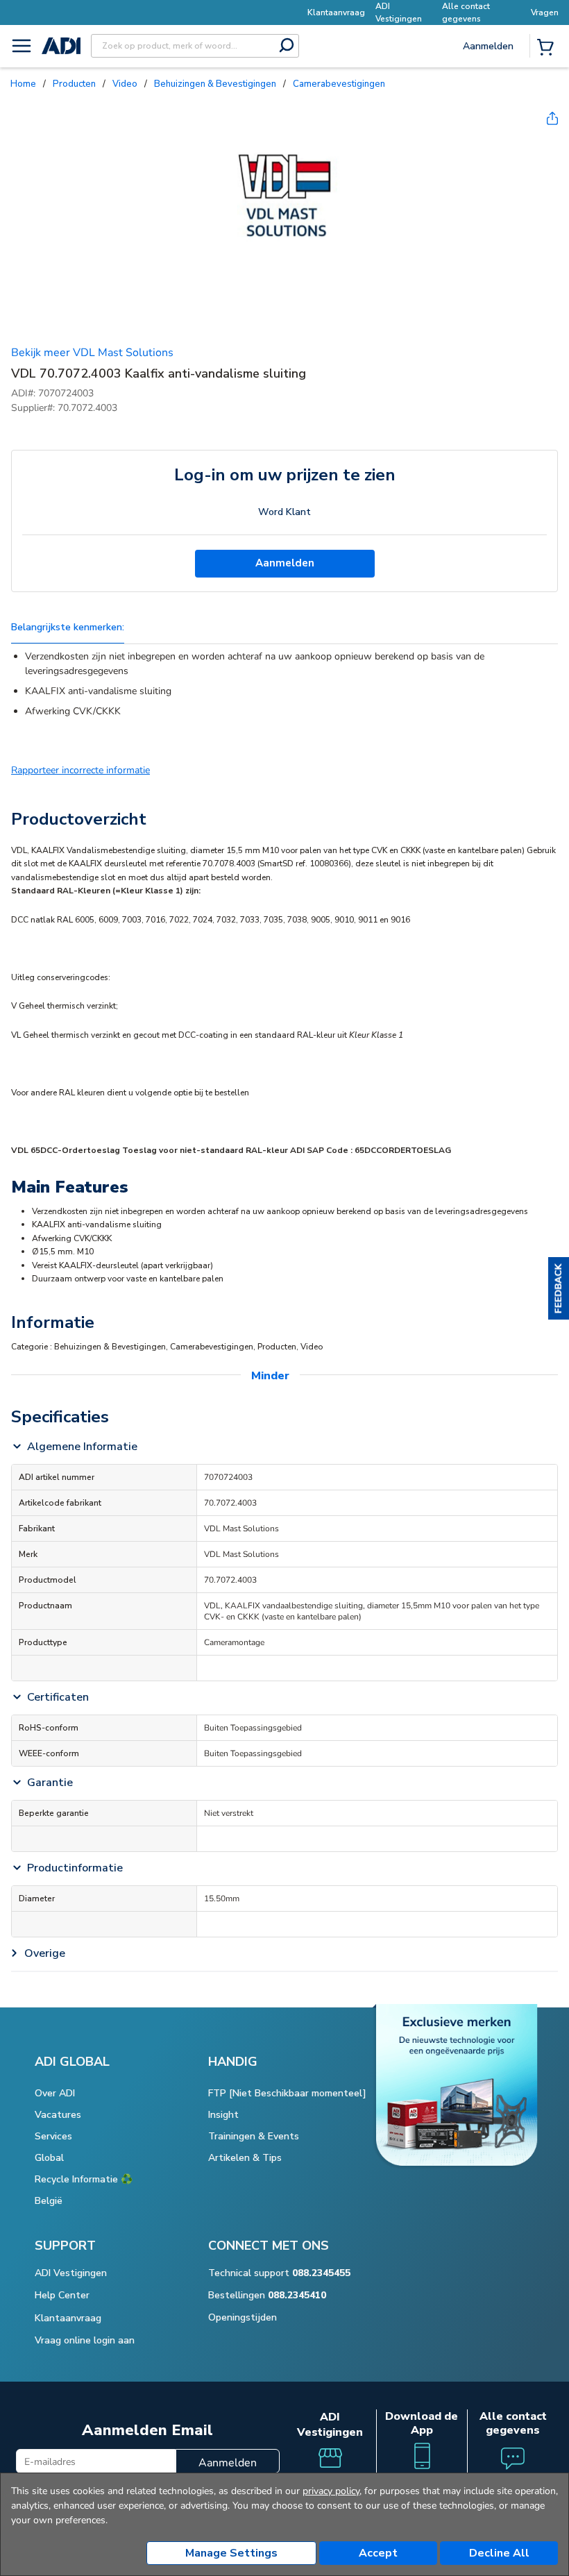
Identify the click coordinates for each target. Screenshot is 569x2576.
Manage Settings (231, 2553)
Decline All (499, 2553)
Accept (378, 2553)
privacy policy (331, 2491)
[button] (559, 1288)
